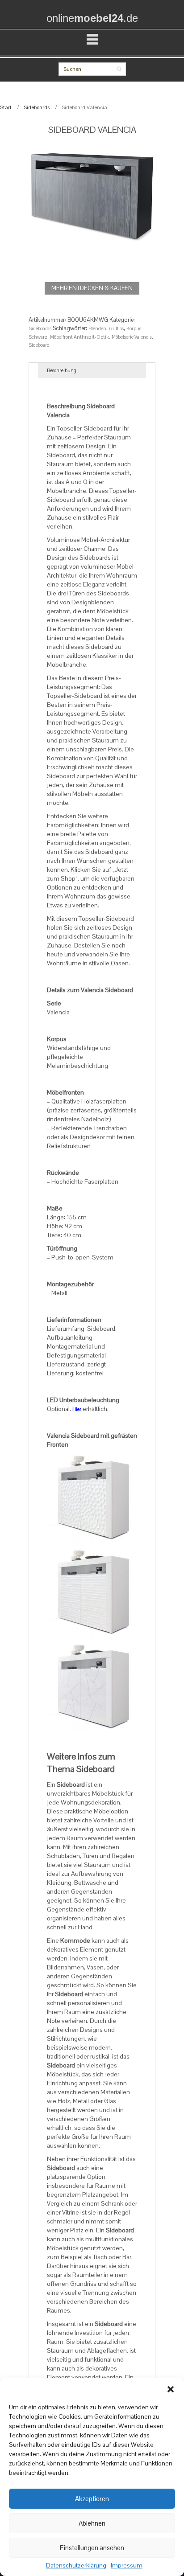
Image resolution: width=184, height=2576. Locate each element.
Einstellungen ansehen (92, 2548)
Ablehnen (92, 2523)
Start (6, 107)
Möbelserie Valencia (132, 337)
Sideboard (39, 345)
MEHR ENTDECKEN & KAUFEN (92, 288)
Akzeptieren (92, 2499)
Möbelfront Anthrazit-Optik (79, 337)
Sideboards (37, 107)
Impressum (127, 2566)
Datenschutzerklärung (76, 2566)
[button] (171, 2389)
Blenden (97, 328)
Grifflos (116, 328)
